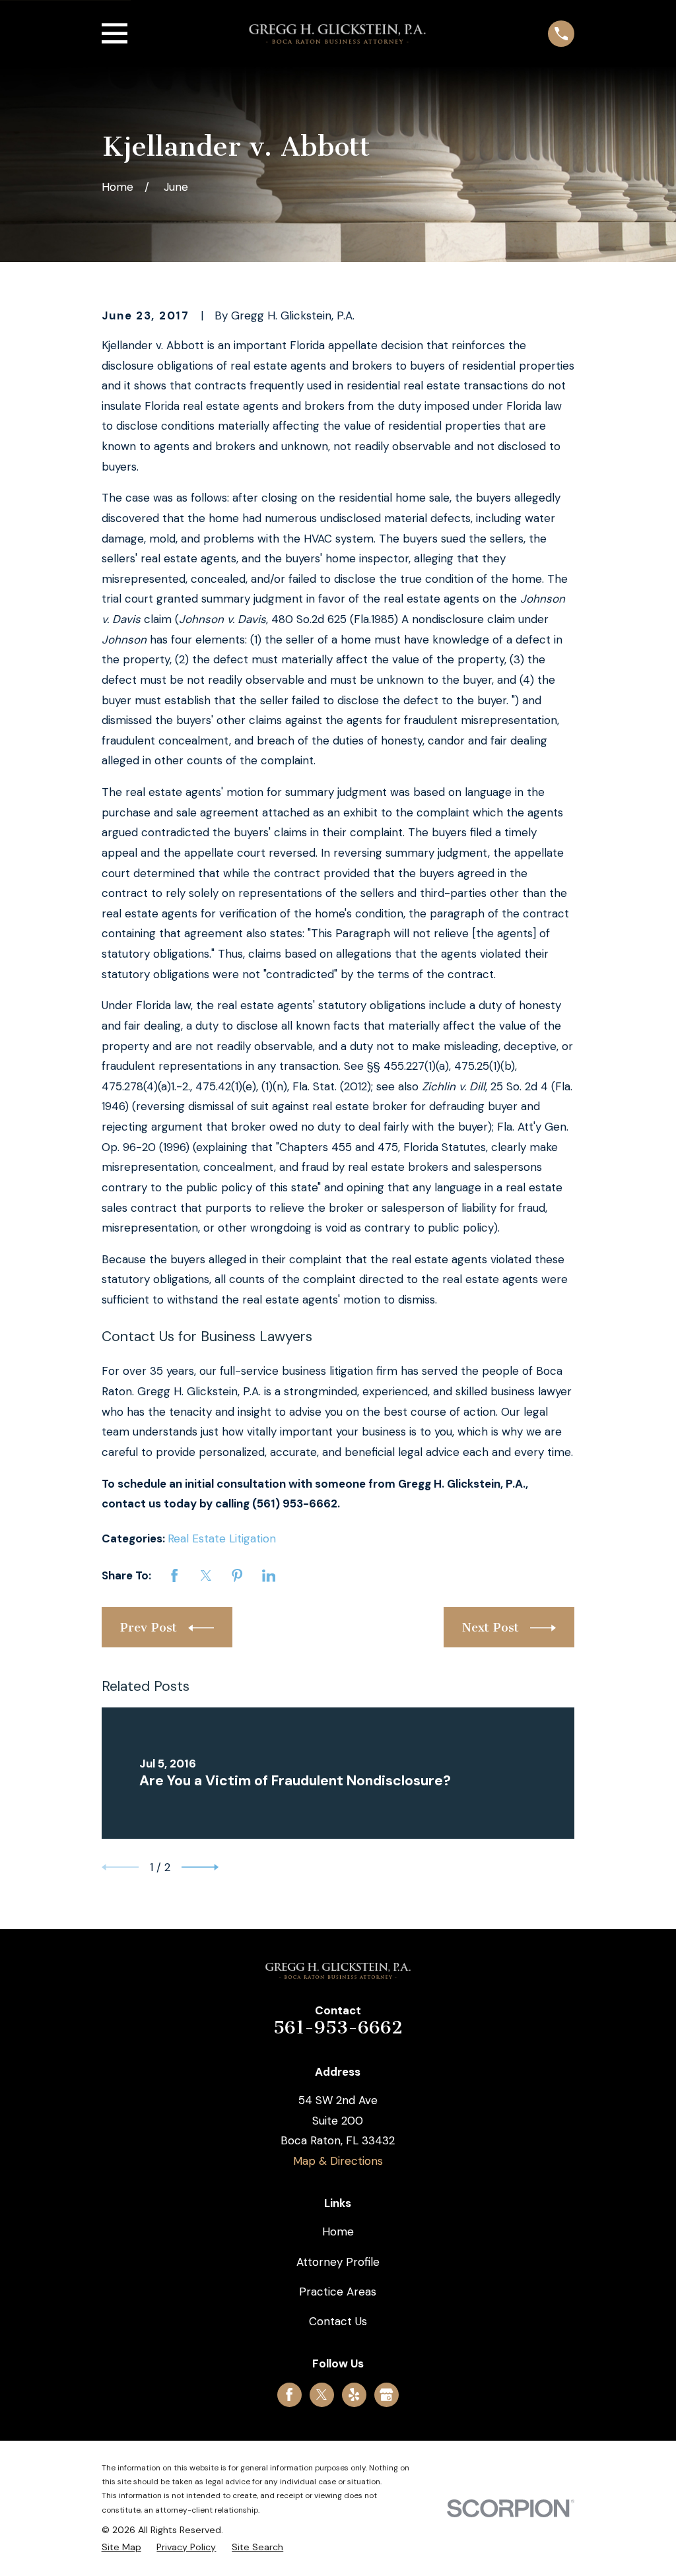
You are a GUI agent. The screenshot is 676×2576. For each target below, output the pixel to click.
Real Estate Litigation (222, 1538)
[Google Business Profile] (386, 2394)
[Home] (337, 34)
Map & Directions (338, 2161)
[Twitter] (321, 2394)
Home (338, 2231)
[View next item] (200, 1867)
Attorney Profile (338, 2262)
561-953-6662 (338, 2028)
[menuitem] (121, 2548)
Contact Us (338, 2321)
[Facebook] (289, 2394)
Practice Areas (338, 2292)
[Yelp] (354, 2394)
